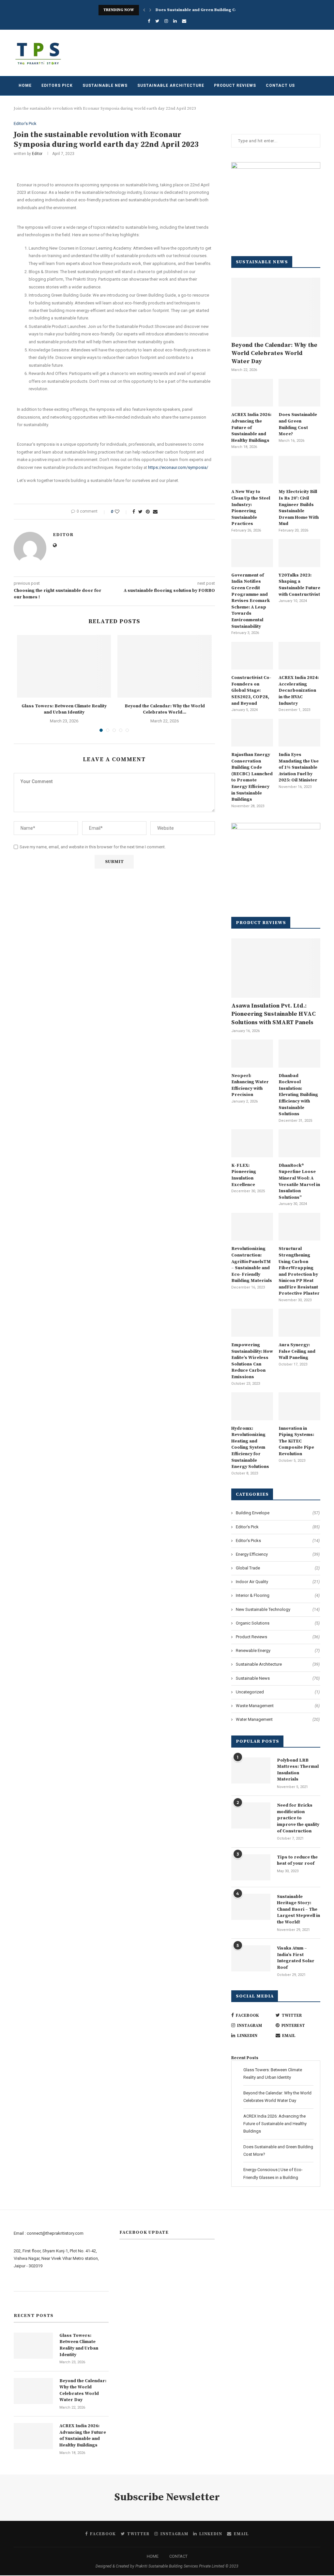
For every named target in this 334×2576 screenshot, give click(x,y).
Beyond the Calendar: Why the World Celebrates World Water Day (274, 353)
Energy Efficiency (278, 1554)
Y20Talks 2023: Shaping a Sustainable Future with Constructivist (299, 585)
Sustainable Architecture (171, 85)
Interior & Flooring (278, 1595)
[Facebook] (149, 21)
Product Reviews (235, 85)
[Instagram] (166, 21)
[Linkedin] (175, 21)
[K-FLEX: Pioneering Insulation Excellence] (252, 1143)
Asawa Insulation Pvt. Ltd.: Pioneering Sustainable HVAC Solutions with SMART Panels (273, 1014)
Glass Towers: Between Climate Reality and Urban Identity (64, 709)
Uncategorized (278, 1692)
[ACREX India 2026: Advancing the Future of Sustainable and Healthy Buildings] (252, 393)
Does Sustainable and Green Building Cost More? (205, 10)
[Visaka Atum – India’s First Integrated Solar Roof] (251, 1958)
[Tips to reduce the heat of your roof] (251, 1867)
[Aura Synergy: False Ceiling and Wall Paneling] (299, 1323)
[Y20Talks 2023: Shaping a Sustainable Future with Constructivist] (299, 553)
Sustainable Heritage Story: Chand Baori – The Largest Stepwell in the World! (298, 1909)
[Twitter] (157, 21)
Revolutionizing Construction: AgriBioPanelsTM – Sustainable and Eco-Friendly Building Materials (252, 1265)
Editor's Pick (25, 123)
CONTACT (178, 2556)
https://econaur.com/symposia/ (178, 467)
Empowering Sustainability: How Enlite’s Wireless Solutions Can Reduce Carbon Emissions (252, 1361)
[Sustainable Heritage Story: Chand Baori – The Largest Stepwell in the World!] (251, 1907)
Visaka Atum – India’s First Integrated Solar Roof (296, 1958)
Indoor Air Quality (278, 1582)
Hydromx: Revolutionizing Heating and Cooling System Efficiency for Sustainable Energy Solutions (250, 1448)
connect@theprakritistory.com (55, 2233)
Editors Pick (57, 85)
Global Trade (278, 1568)
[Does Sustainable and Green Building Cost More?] (299, 393)
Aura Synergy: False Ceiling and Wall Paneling (297, 1351)
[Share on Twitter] (140, 512)
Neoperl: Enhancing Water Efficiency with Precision (250, 1085)
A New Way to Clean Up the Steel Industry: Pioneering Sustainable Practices (251, 508)
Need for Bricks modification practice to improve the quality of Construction (298, 1818)
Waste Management (278, 1706)
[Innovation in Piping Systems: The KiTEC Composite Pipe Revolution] (299, 1406)
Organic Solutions (278, 1623)
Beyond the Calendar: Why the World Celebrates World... (165, 709)
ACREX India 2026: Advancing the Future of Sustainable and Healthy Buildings (251, 427)
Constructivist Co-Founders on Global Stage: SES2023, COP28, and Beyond (251, 690)
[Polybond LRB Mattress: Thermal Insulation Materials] (251, 1770)
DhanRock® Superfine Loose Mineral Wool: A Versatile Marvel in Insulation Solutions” (299, 1181)
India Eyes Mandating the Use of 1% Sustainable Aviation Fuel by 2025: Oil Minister (299, 767)
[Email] (184, 21)
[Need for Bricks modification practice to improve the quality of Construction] (251, 1815)
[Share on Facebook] (134, 512)
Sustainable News (105, 85)
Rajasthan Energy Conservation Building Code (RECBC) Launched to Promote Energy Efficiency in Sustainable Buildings (252, 777)
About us (22, 2283)
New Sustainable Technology (278, 1609)
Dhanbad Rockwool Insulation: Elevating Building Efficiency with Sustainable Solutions (298, 1095)
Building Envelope (278, 1513)
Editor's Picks (278, 1541)
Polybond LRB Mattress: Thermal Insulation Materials (298, 1770)
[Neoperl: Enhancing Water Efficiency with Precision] (252, 1054)
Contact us (280, 85)
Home (25, 85)
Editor (37, 154)
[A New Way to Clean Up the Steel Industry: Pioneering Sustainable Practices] (252, 470)
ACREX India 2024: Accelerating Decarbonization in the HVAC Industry (299, 690)
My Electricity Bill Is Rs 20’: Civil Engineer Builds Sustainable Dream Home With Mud (299, 508)
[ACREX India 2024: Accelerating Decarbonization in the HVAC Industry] (299, 656)
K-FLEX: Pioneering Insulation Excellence (244, 1175)
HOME (153, 2556)
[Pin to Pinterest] (148, 512)
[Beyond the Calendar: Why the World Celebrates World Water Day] (164, 666)
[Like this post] (121, 512)
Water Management (278, 1719)
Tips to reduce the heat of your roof (297, 1860)
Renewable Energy (278, 1650)
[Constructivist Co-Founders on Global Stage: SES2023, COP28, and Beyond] (252, 656)
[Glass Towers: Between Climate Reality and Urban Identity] (64, 666)
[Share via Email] (155, 512)
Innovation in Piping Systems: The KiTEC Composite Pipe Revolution (296, 1441)
